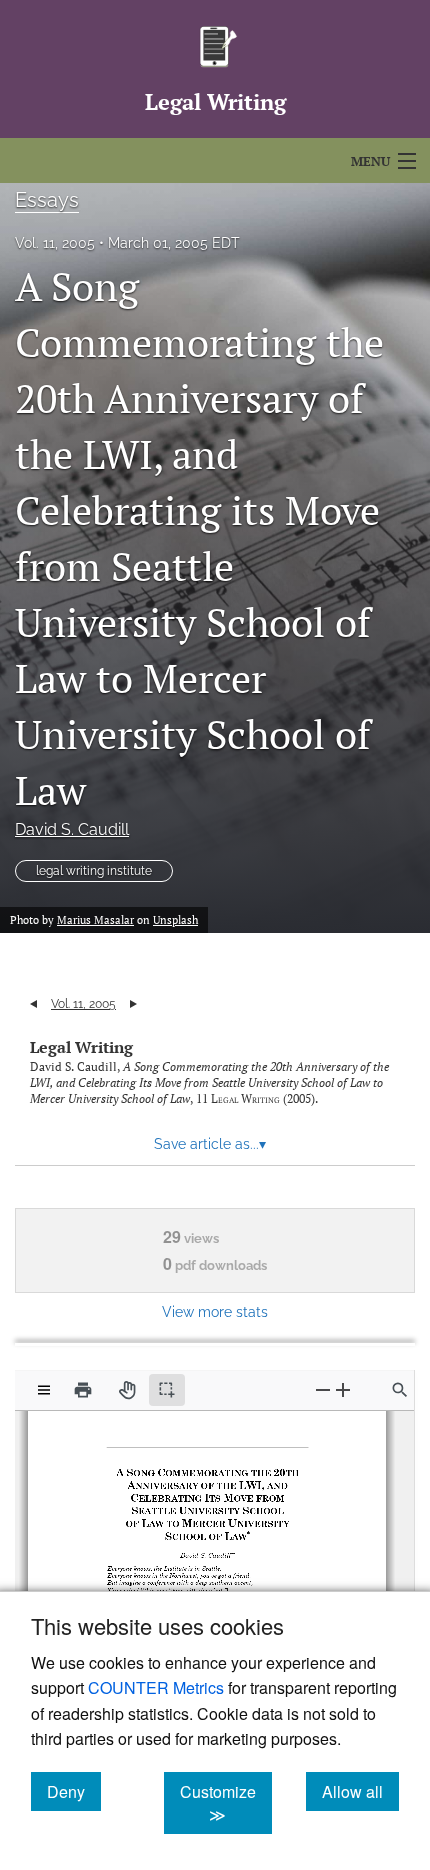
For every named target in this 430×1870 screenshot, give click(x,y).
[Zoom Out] (323, 1389)
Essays (47, 200)
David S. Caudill (72, 829)
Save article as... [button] (210, 1144)
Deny (74, 1791)
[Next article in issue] (133, 1004)
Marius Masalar (95, 920)
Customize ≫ (226, 1803)
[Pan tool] (127, 1390)
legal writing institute (94, 871)
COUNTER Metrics (156, 1687)
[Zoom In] (343, 1389)
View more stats (215, 1311)
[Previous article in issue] (33, 1004)
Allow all (360, 1791)
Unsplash (175, 920)
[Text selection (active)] (167, 1390)
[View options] (44, 1390)
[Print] (83, 1390)
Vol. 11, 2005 (55, 243)
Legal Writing (81, 1047)
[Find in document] (400, 1390)
